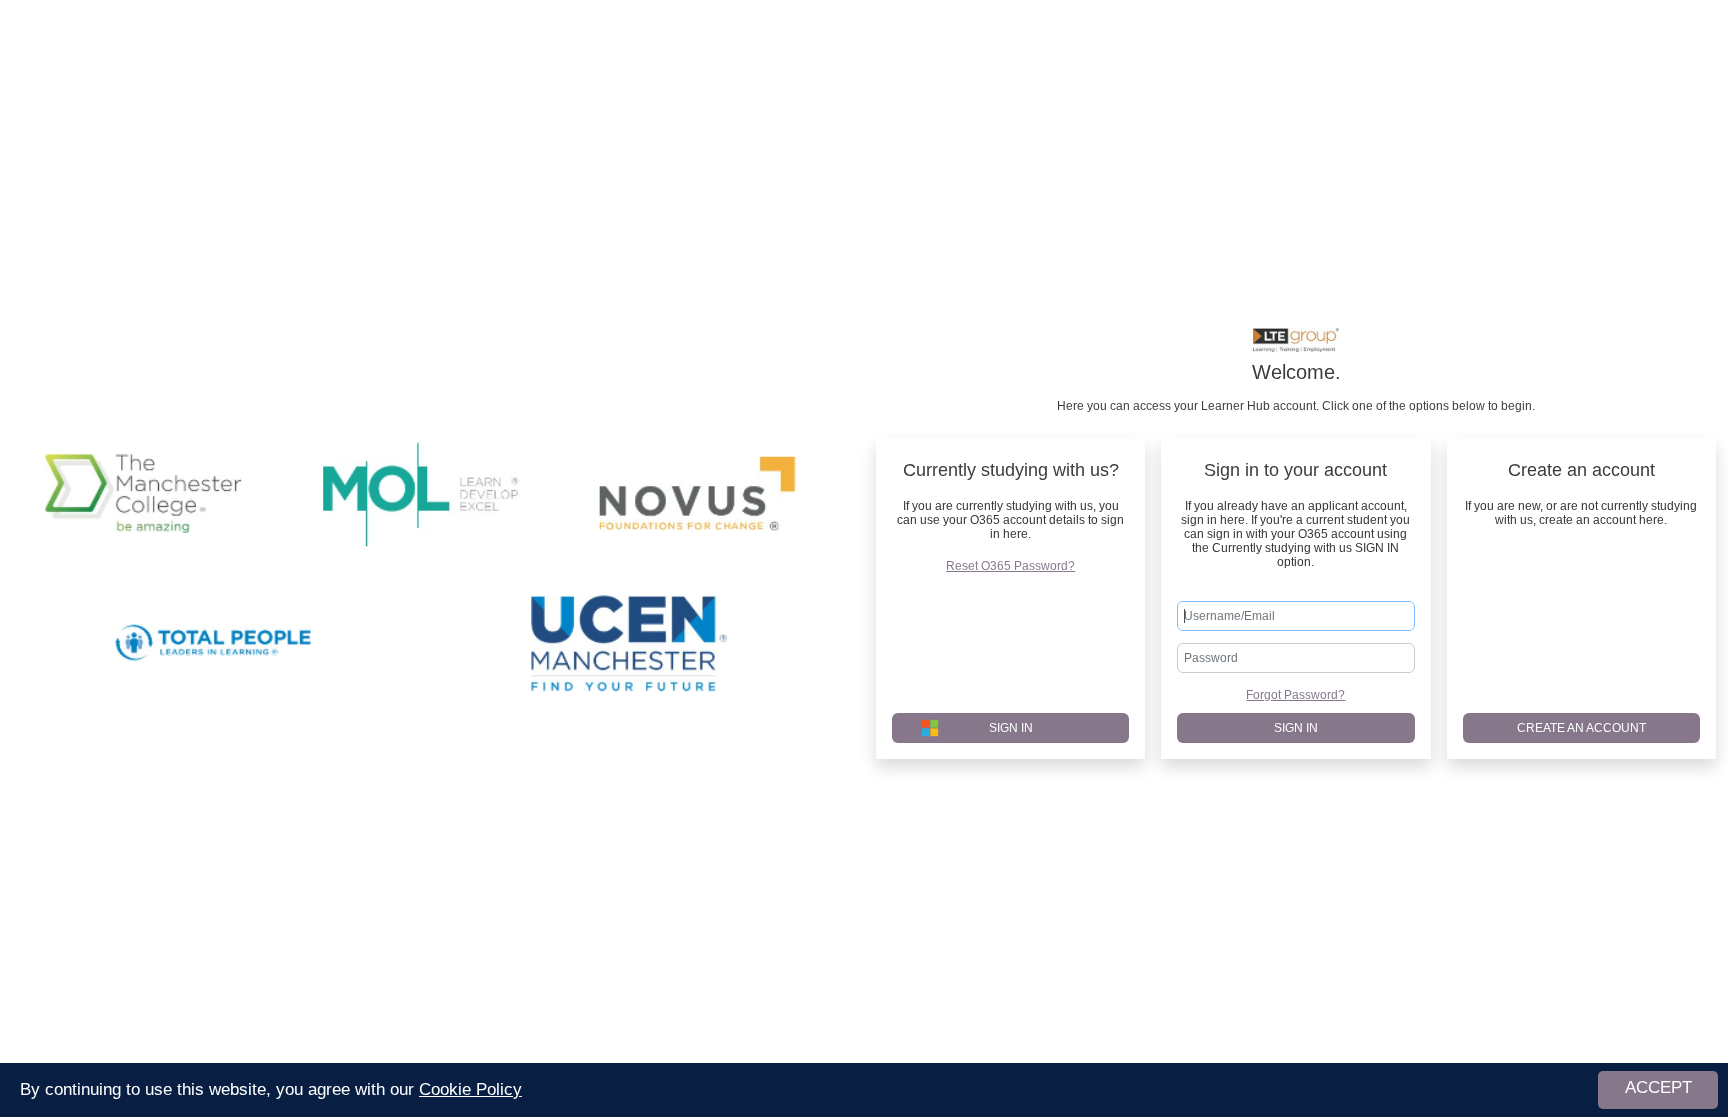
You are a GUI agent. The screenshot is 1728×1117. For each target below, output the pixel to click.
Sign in (1296, 728)
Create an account (1581, 728)
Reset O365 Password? (1010, 566)
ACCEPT (1658, 1087)
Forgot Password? (1295, 695)
